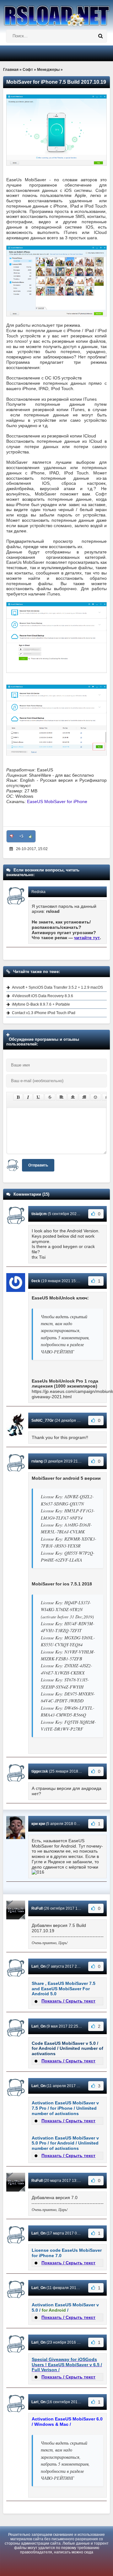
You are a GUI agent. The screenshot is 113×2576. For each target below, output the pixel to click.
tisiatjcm (39, 1214)
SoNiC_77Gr (43, 1420)
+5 (21, 836)
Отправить (38, 1165)
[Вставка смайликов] (96, 1097)
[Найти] (100, 36)
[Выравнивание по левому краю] (62, 1097)
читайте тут (87, 938)
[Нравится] (30, 836)
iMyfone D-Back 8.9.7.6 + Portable (41, 1004)
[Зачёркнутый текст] (50, 1097)
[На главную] (56, 13)
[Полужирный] (18, 1097)
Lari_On (38, 1966)
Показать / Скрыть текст (68, 2001)
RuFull (37, 1908)
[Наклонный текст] (28, 1097)
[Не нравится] (12, 836)
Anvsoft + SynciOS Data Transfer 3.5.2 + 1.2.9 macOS (57, 987)
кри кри (38, 1824)
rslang (37, 1461)
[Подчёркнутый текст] (39, 1097)
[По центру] (73, 1097)
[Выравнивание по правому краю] (84, 1097)
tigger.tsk (40, 1771)
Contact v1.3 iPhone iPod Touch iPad (44, 1013)
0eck (36, 1281)
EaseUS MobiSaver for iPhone (57, 801)
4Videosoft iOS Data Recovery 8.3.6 (43, 996)
